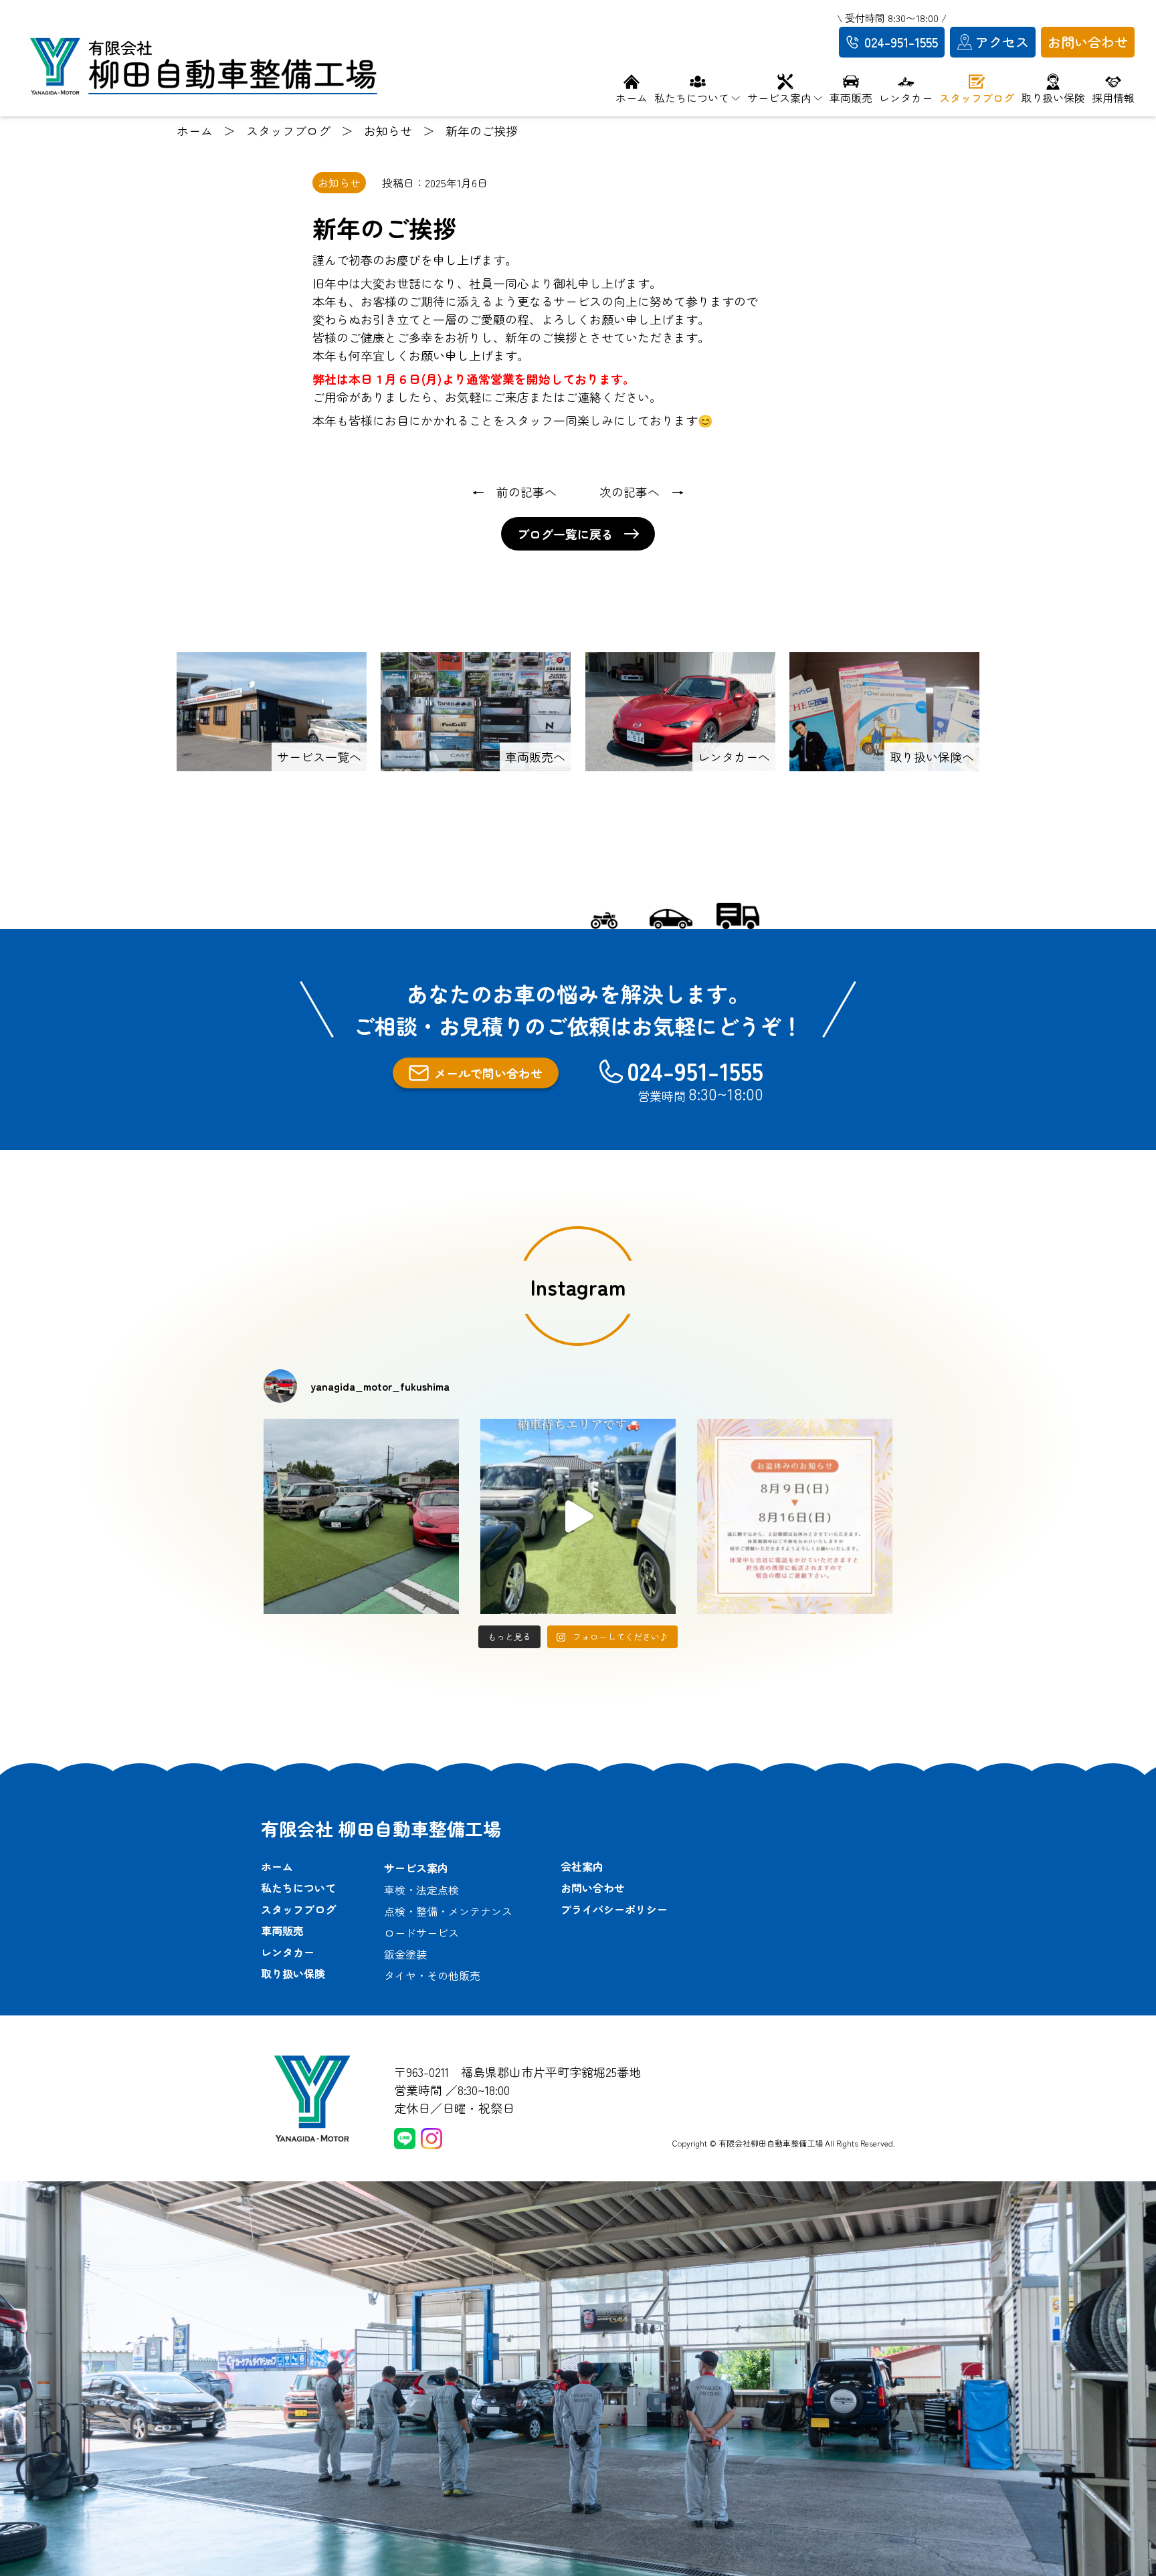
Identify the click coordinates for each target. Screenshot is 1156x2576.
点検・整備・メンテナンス (448, 1911)
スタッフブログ (298, 1909)
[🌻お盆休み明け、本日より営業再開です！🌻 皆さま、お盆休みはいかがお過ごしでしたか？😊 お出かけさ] (361, 1516)
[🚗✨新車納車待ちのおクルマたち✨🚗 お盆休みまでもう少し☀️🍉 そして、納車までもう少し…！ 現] (578, 1516)
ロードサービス (421, 1933)
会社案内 (582, 1866)
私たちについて (298, 1888)
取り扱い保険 (293, 1973)
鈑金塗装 (405, 1954)
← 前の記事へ (514, 492)
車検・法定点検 (421, 1890)
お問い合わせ (593, 1888)
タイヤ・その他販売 (432, 1975)
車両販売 (282, 1930)
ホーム (277, 1866)
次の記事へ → (642, 492)
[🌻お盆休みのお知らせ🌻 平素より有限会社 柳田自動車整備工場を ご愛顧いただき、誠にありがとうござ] (795, 1516)
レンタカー (288, 1952)
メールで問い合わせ (488, 1073)
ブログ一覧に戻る (565, 534)
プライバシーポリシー (614, 1909)
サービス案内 (416, 1868)
